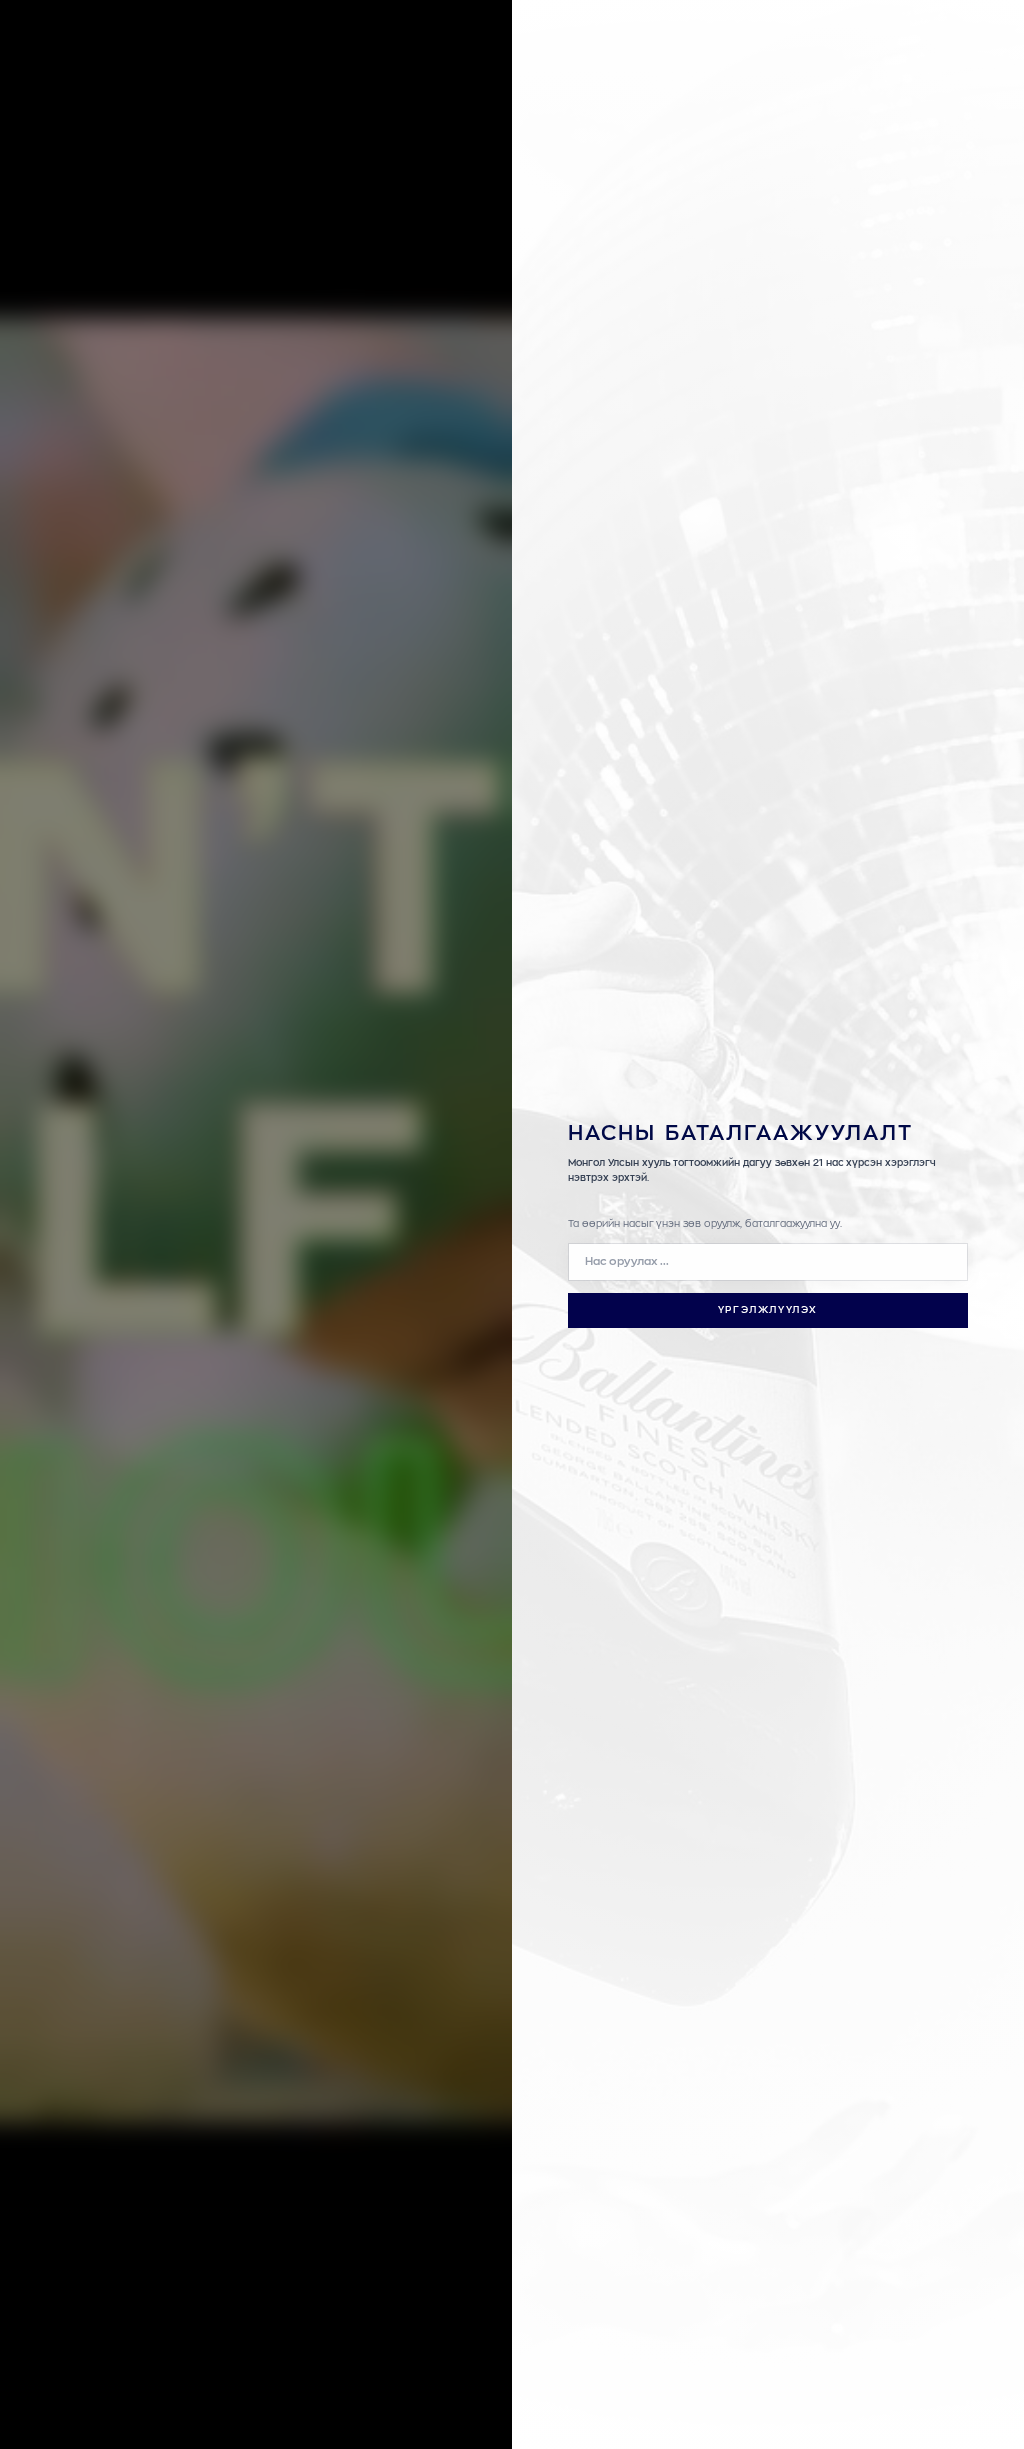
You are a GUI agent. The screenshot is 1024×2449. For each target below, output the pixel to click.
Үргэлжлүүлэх (768, 1310)
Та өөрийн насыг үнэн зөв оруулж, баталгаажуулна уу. (705, 1224)
